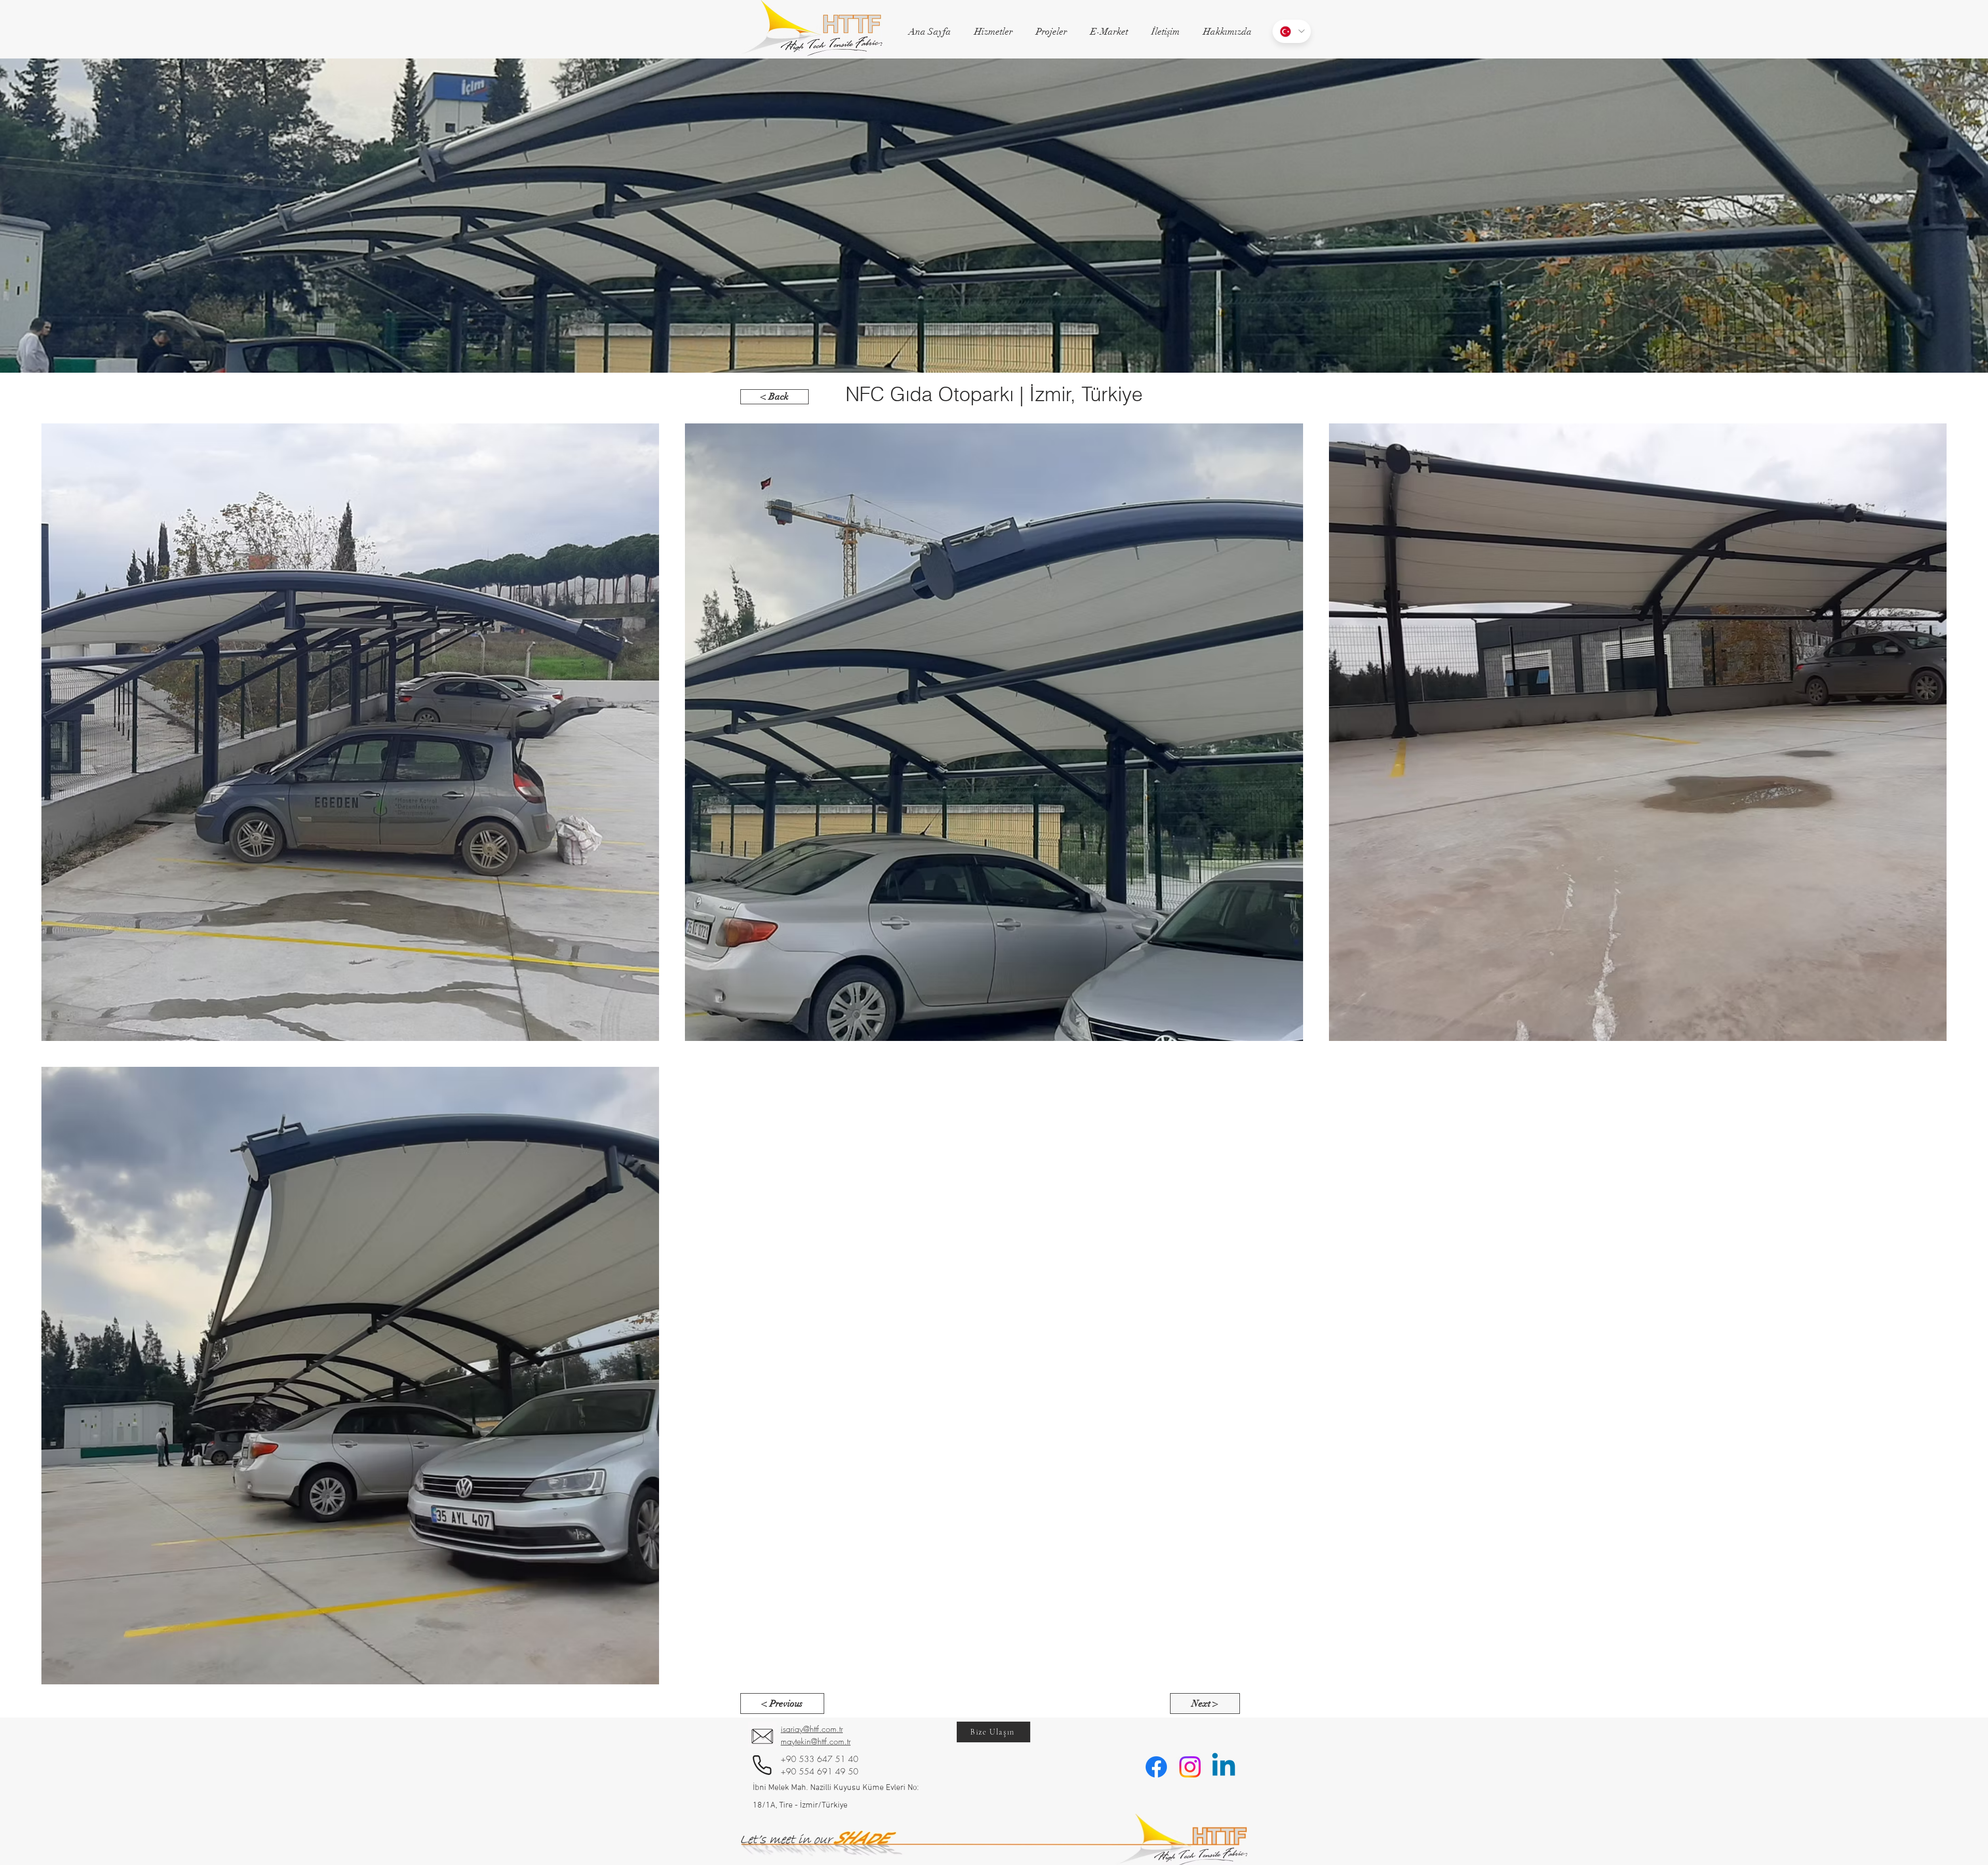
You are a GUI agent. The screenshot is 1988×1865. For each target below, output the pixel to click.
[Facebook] (1156, 1767)
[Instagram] (1190, 1767)
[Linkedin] (1224, 1767)
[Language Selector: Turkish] (1292, 31)
